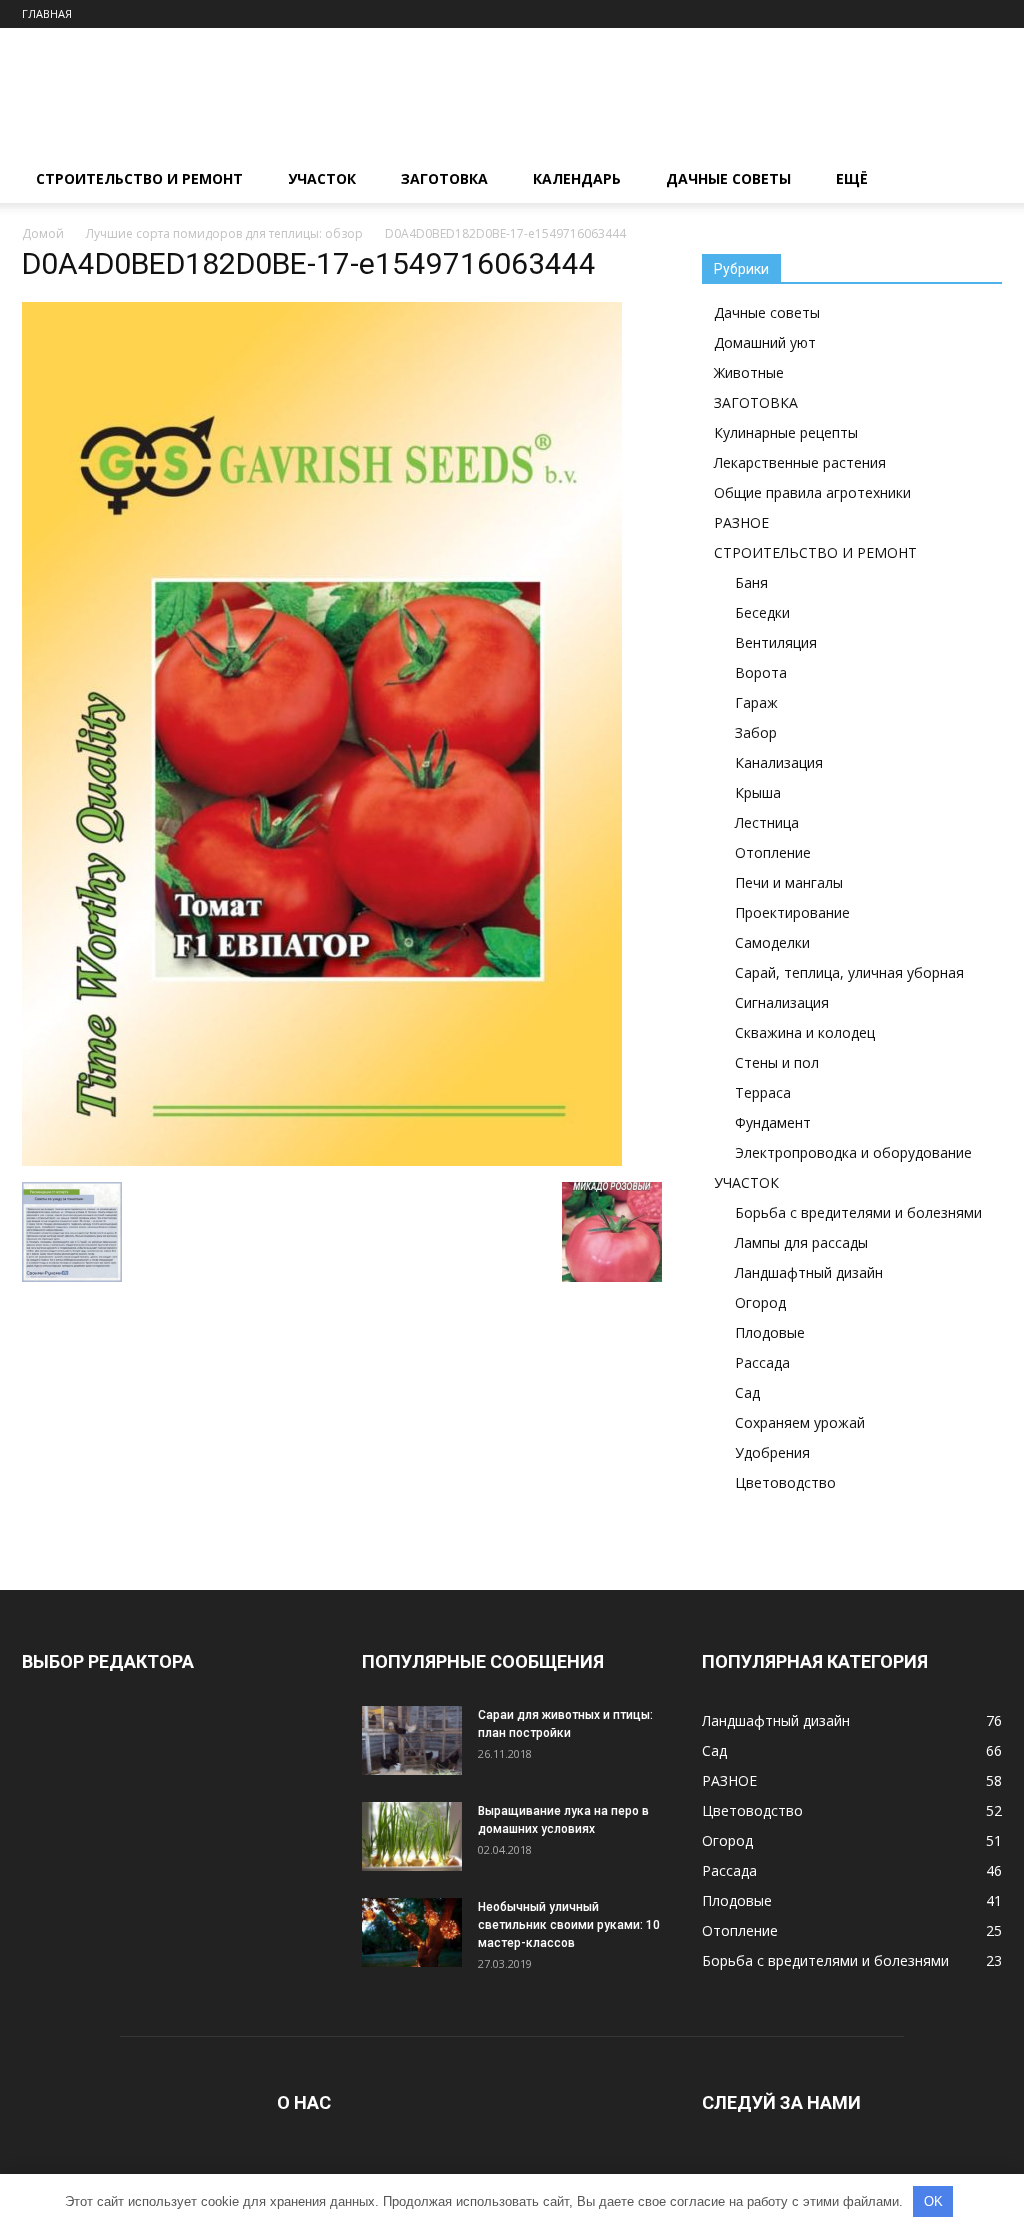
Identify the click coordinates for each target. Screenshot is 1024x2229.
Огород (760, 1302)
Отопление (773, 852)
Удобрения (772, 1452)
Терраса (763, 1092)
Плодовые (770, 1332)
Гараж (756, 702)
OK (933, 2201)
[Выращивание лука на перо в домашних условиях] (412, 1836)
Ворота (761, 672)
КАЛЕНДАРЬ (577, 178)
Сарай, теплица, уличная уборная (849, 972)
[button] (978, 180)
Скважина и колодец (805, 1032)
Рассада (762, 1362)
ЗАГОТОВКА (444, 178)
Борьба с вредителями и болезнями (858, 1212)
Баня (751, 582)
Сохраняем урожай (800, 1422)
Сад (747, 1392)
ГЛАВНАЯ (47, 13)
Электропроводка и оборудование (853, 1152)
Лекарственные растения (800, 462)
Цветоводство (785, 1482)
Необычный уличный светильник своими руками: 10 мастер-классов (569, 1925)
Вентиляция (776, 642)
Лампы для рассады (801, 1242)
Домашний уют (765, 342)
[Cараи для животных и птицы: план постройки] (412, 1740)
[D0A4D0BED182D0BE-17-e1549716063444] (322, 1161)
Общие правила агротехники (812, 492)
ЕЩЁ (852, 178)
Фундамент (773, 1122)
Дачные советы (767, 312)
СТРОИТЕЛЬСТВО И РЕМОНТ (139, 178)
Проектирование (792, 912)
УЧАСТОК (322, 178)
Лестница (767, 822)
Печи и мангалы (789, 882)
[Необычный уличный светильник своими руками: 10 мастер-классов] (412, 1932)
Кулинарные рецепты (786, 432)
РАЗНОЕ (741, 522)
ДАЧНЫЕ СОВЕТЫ (728, 178)
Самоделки (772, 942)
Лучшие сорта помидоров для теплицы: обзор (224, 233)
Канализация (779, 762)
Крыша (758, 792)
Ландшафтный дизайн (809, 1272)
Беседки (762, 612)
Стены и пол (777, 1062)
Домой (43, 233)
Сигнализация (782, 1002)
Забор (756, 732)
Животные (749, 372)
